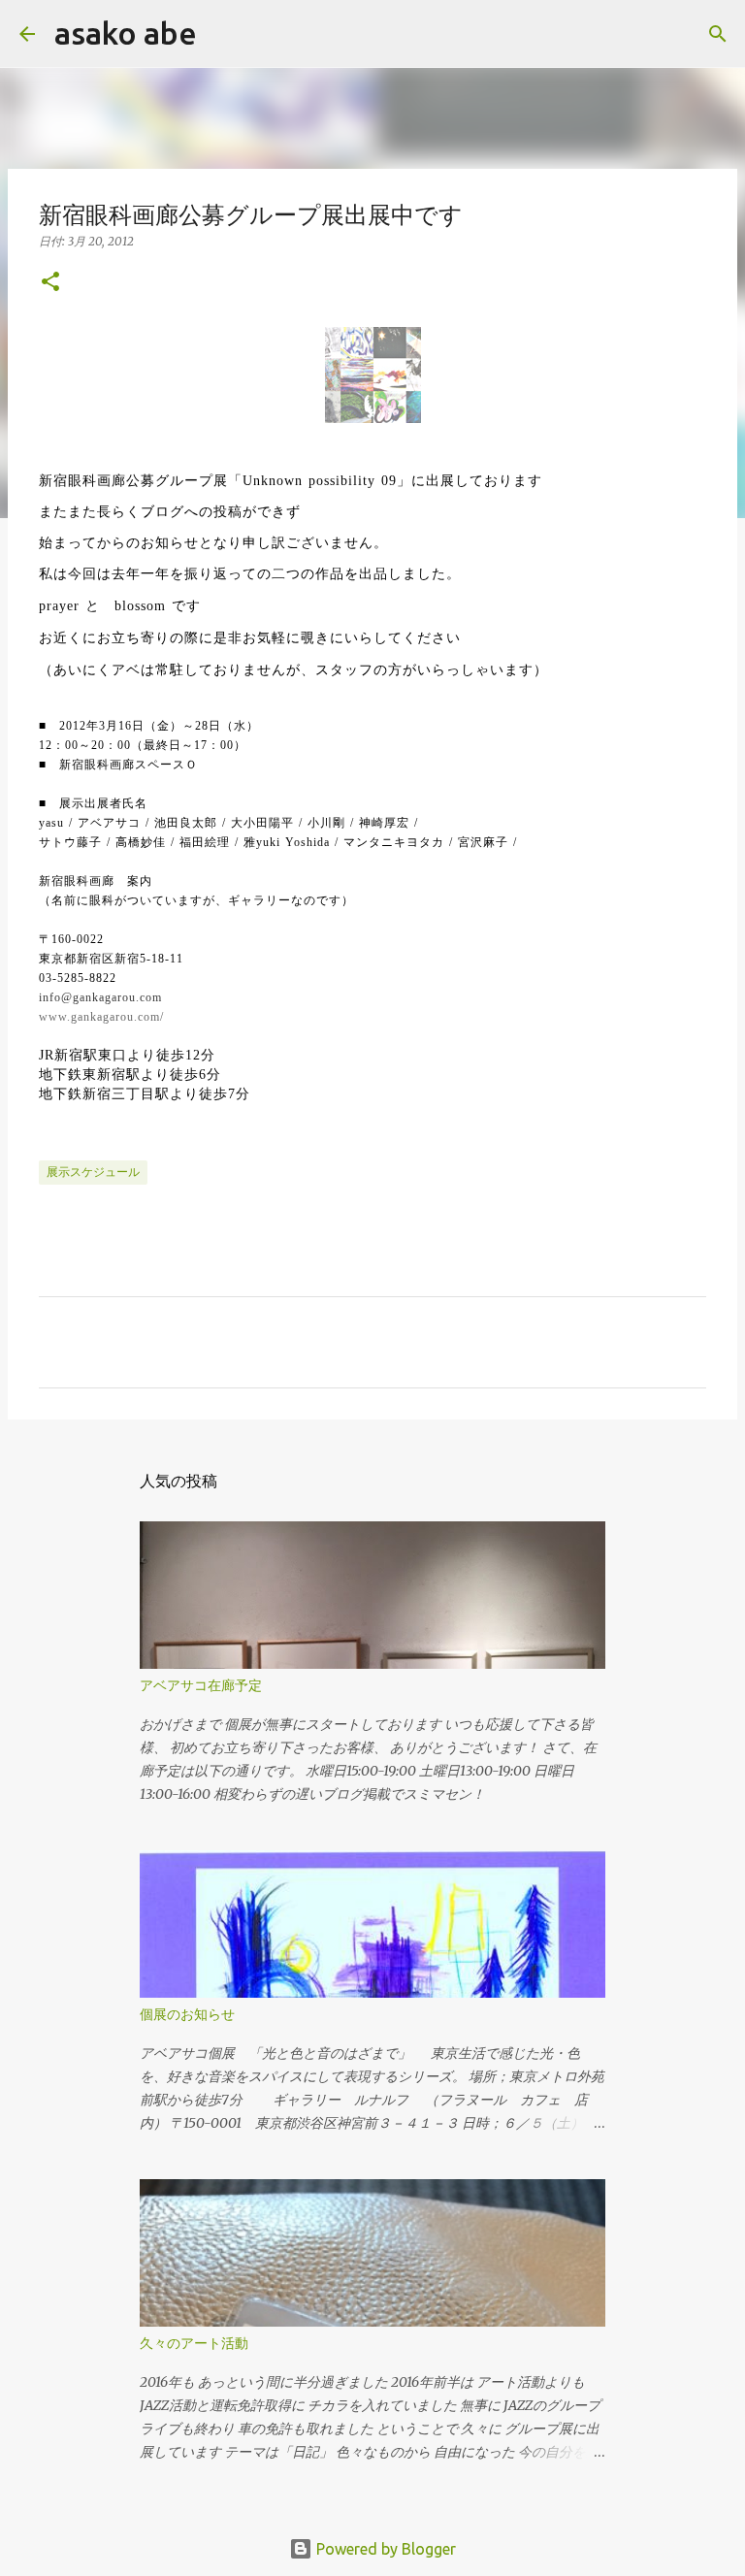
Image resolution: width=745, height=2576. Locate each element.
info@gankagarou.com (100, 997)
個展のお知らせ (187, 2014)
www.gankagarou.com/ (101, 1017)
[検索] (224, 34)
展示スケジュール (93, 1172)
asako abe (126, 33)
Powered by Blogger (384, 2549)
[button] (50, 283)
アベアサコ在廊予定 (201, 1685)
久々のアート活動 (194, 2343)
